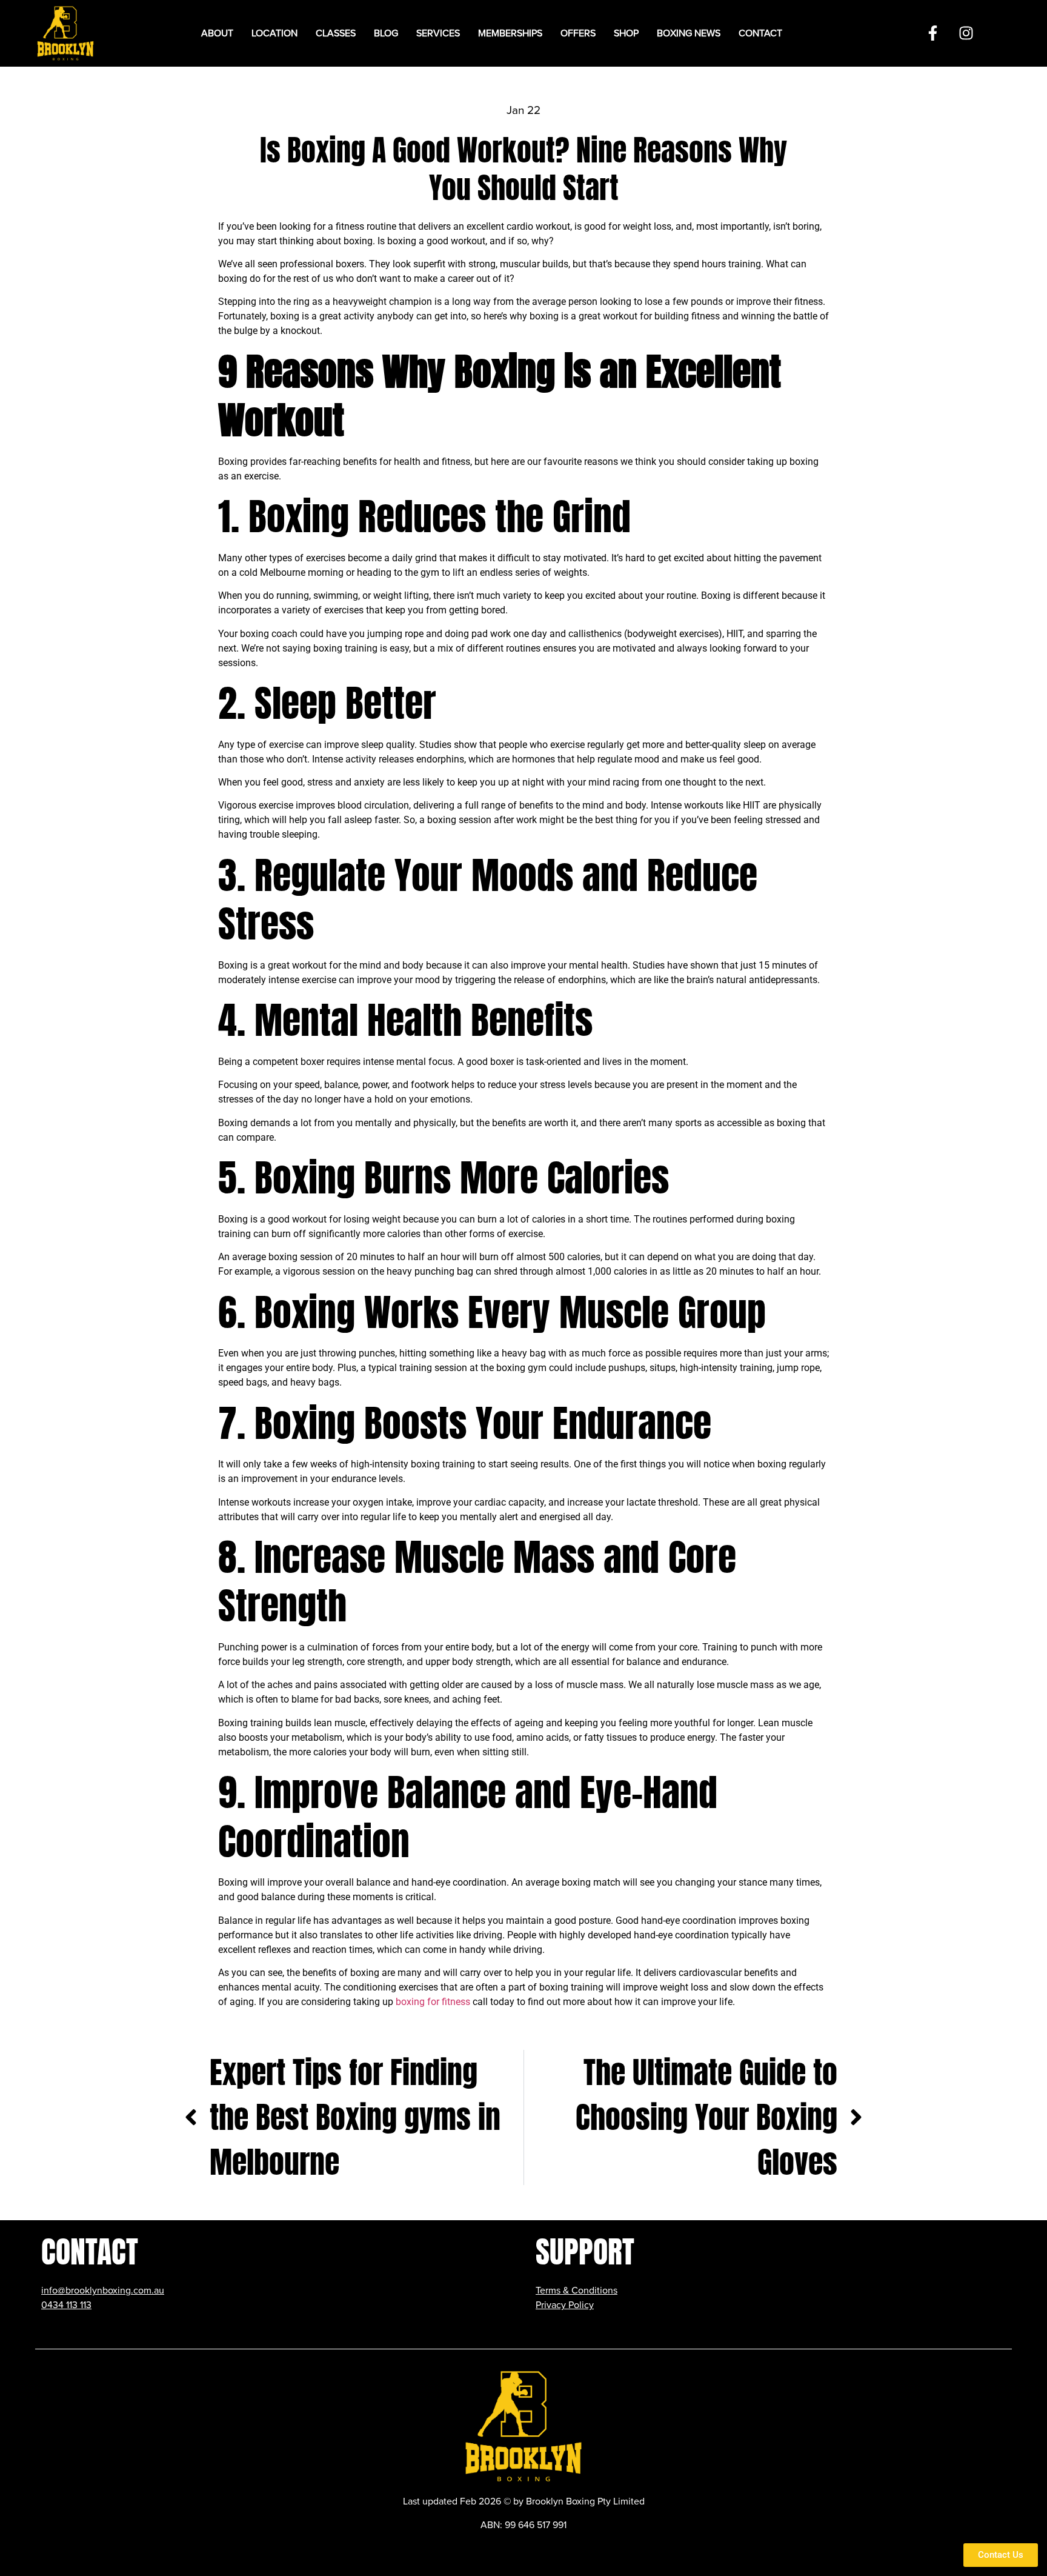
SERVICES (438, 33)
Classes (336, 33)
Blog (386, 33)
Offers (578, 33)
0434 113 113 (66, 2305)
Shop (626, 33)
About (217, 33)
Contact (760, 33)
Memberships (510, 33)
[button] (274, 33)
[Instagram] (966, 33)
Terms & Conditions (577, 2291)
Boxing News (689, 33)
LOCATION (274, 33)
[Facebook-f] (932, 33)
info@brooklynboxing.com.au (103, 2291)
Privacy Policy (565, 2305)
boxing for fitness (433, 2002)
